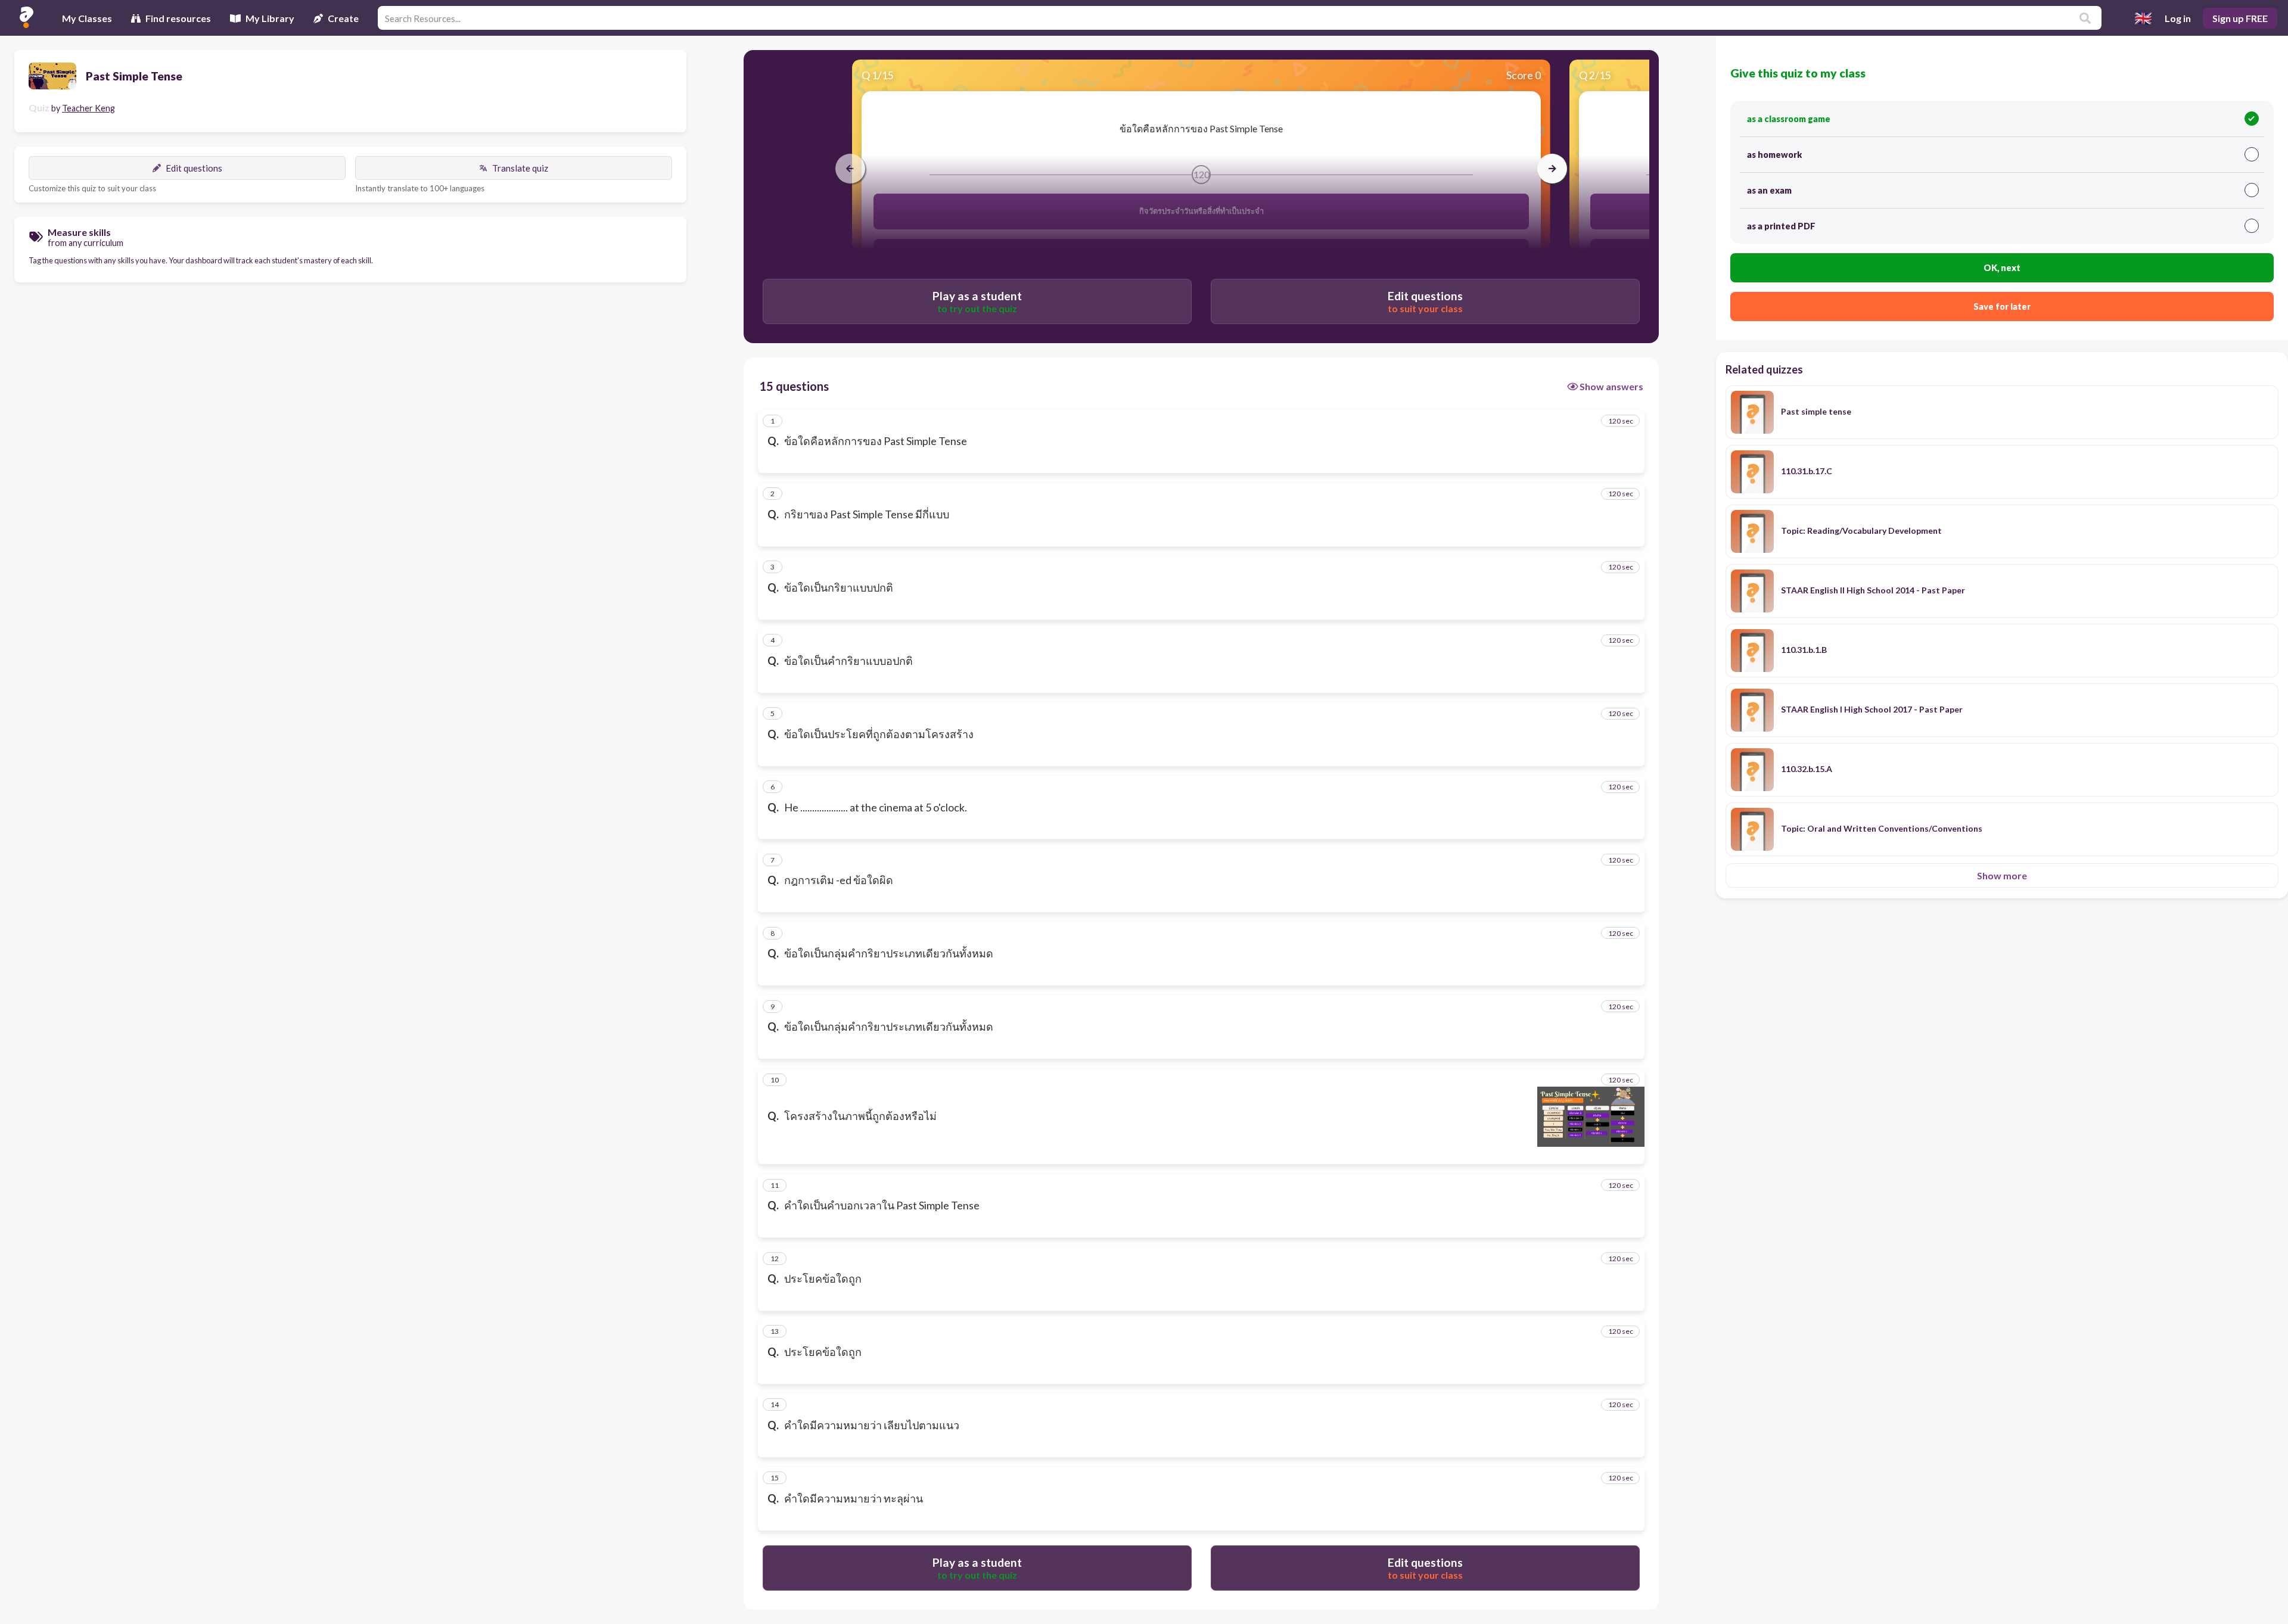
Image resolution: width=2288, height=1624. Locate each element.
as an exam (1769, 190)
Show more (2002, 875)
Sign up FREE (2240, 18)
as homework (1774, 155)
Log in (2178, 18)
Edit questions (194, 168)
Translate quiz (520, 168)
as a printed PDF (1781, 226)
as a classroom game (1789, 119)
